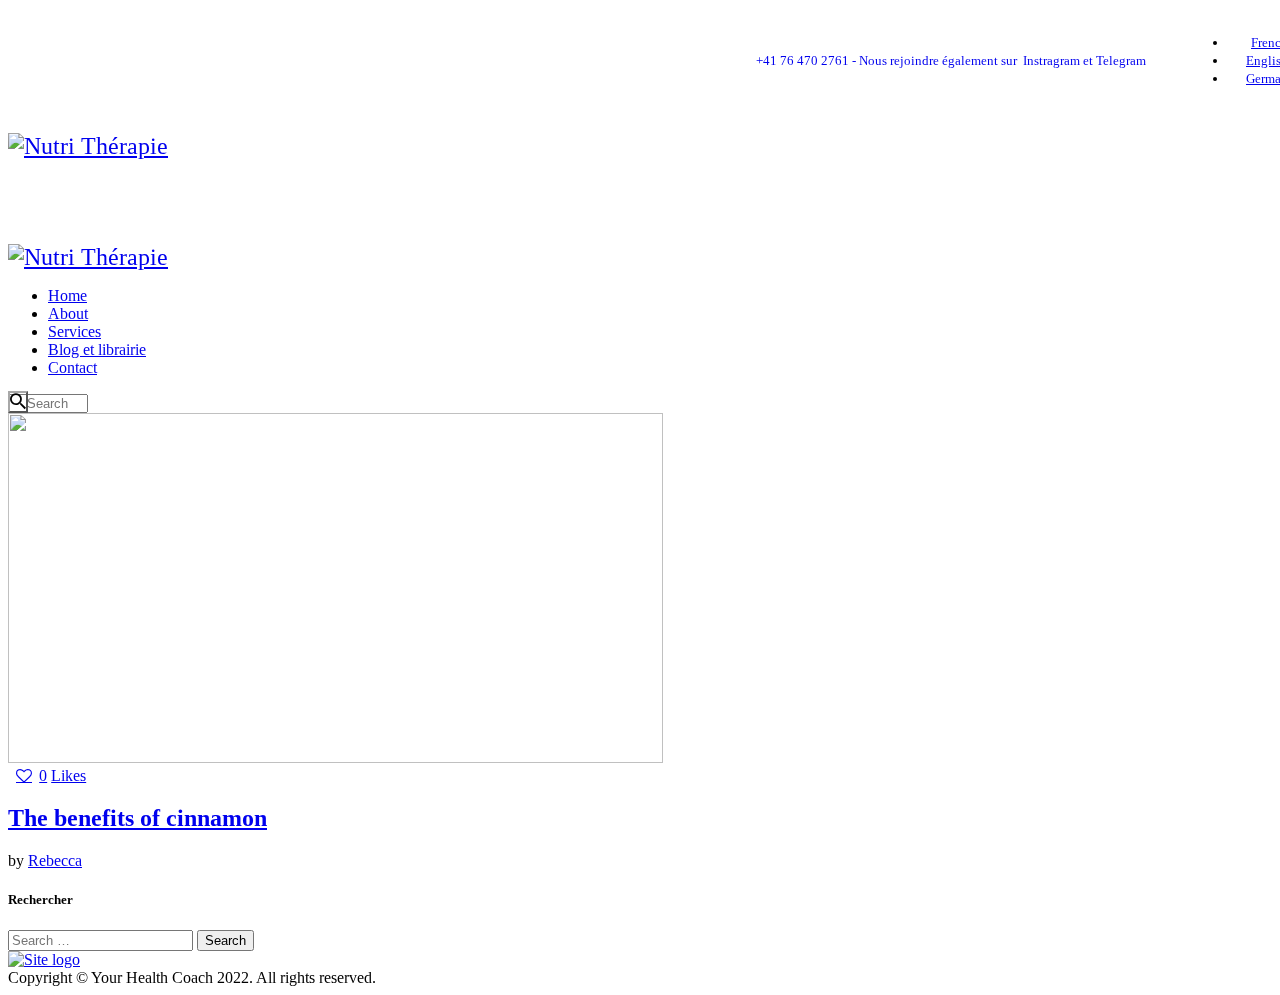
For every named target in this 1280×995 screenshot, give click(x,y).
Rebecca (55, 860)
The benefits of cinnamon (137, 818)
